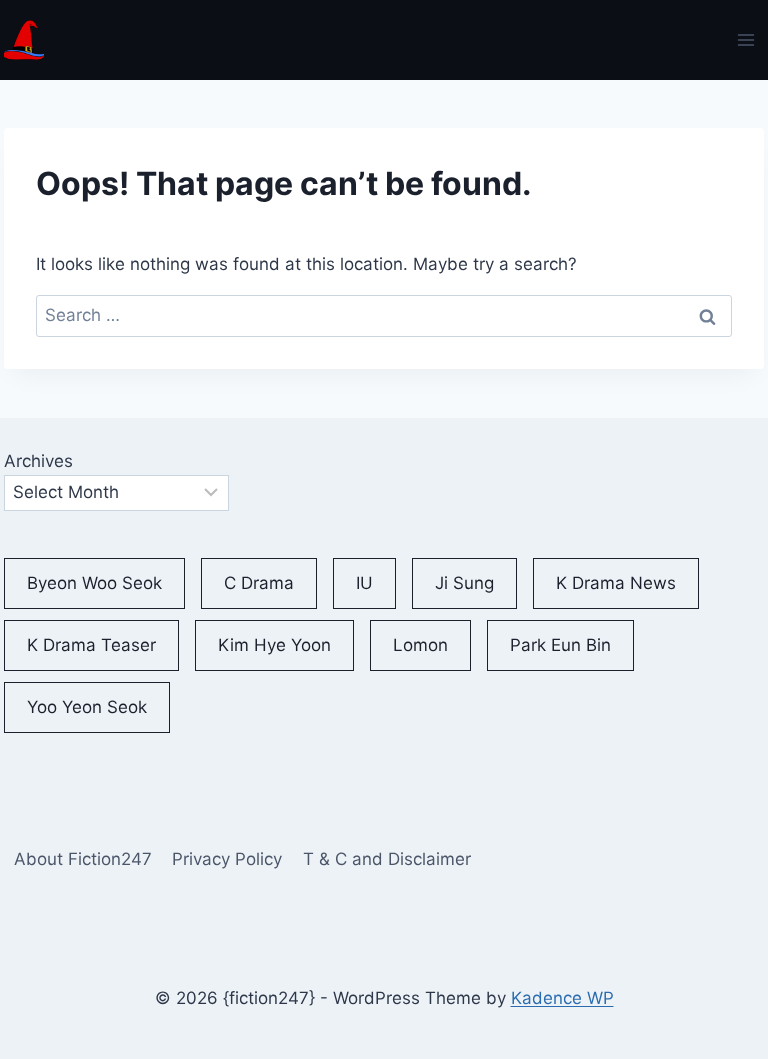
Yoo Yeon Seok (87, 707)
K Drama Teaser (91, 645)
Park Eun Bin (560, 645)
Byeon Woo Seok (94, 583)
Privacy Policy (227, 859)
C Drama (259, 583)
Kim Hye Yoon (274, 645)
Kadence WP (562, 998)
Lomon (420, 645)
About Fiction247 (83, 859)
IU (364, 583)
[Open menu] (746, 39)
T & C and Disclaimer (387, 859)
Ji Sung (464, 583)
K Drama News (616, 583)
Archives (38, 461)
